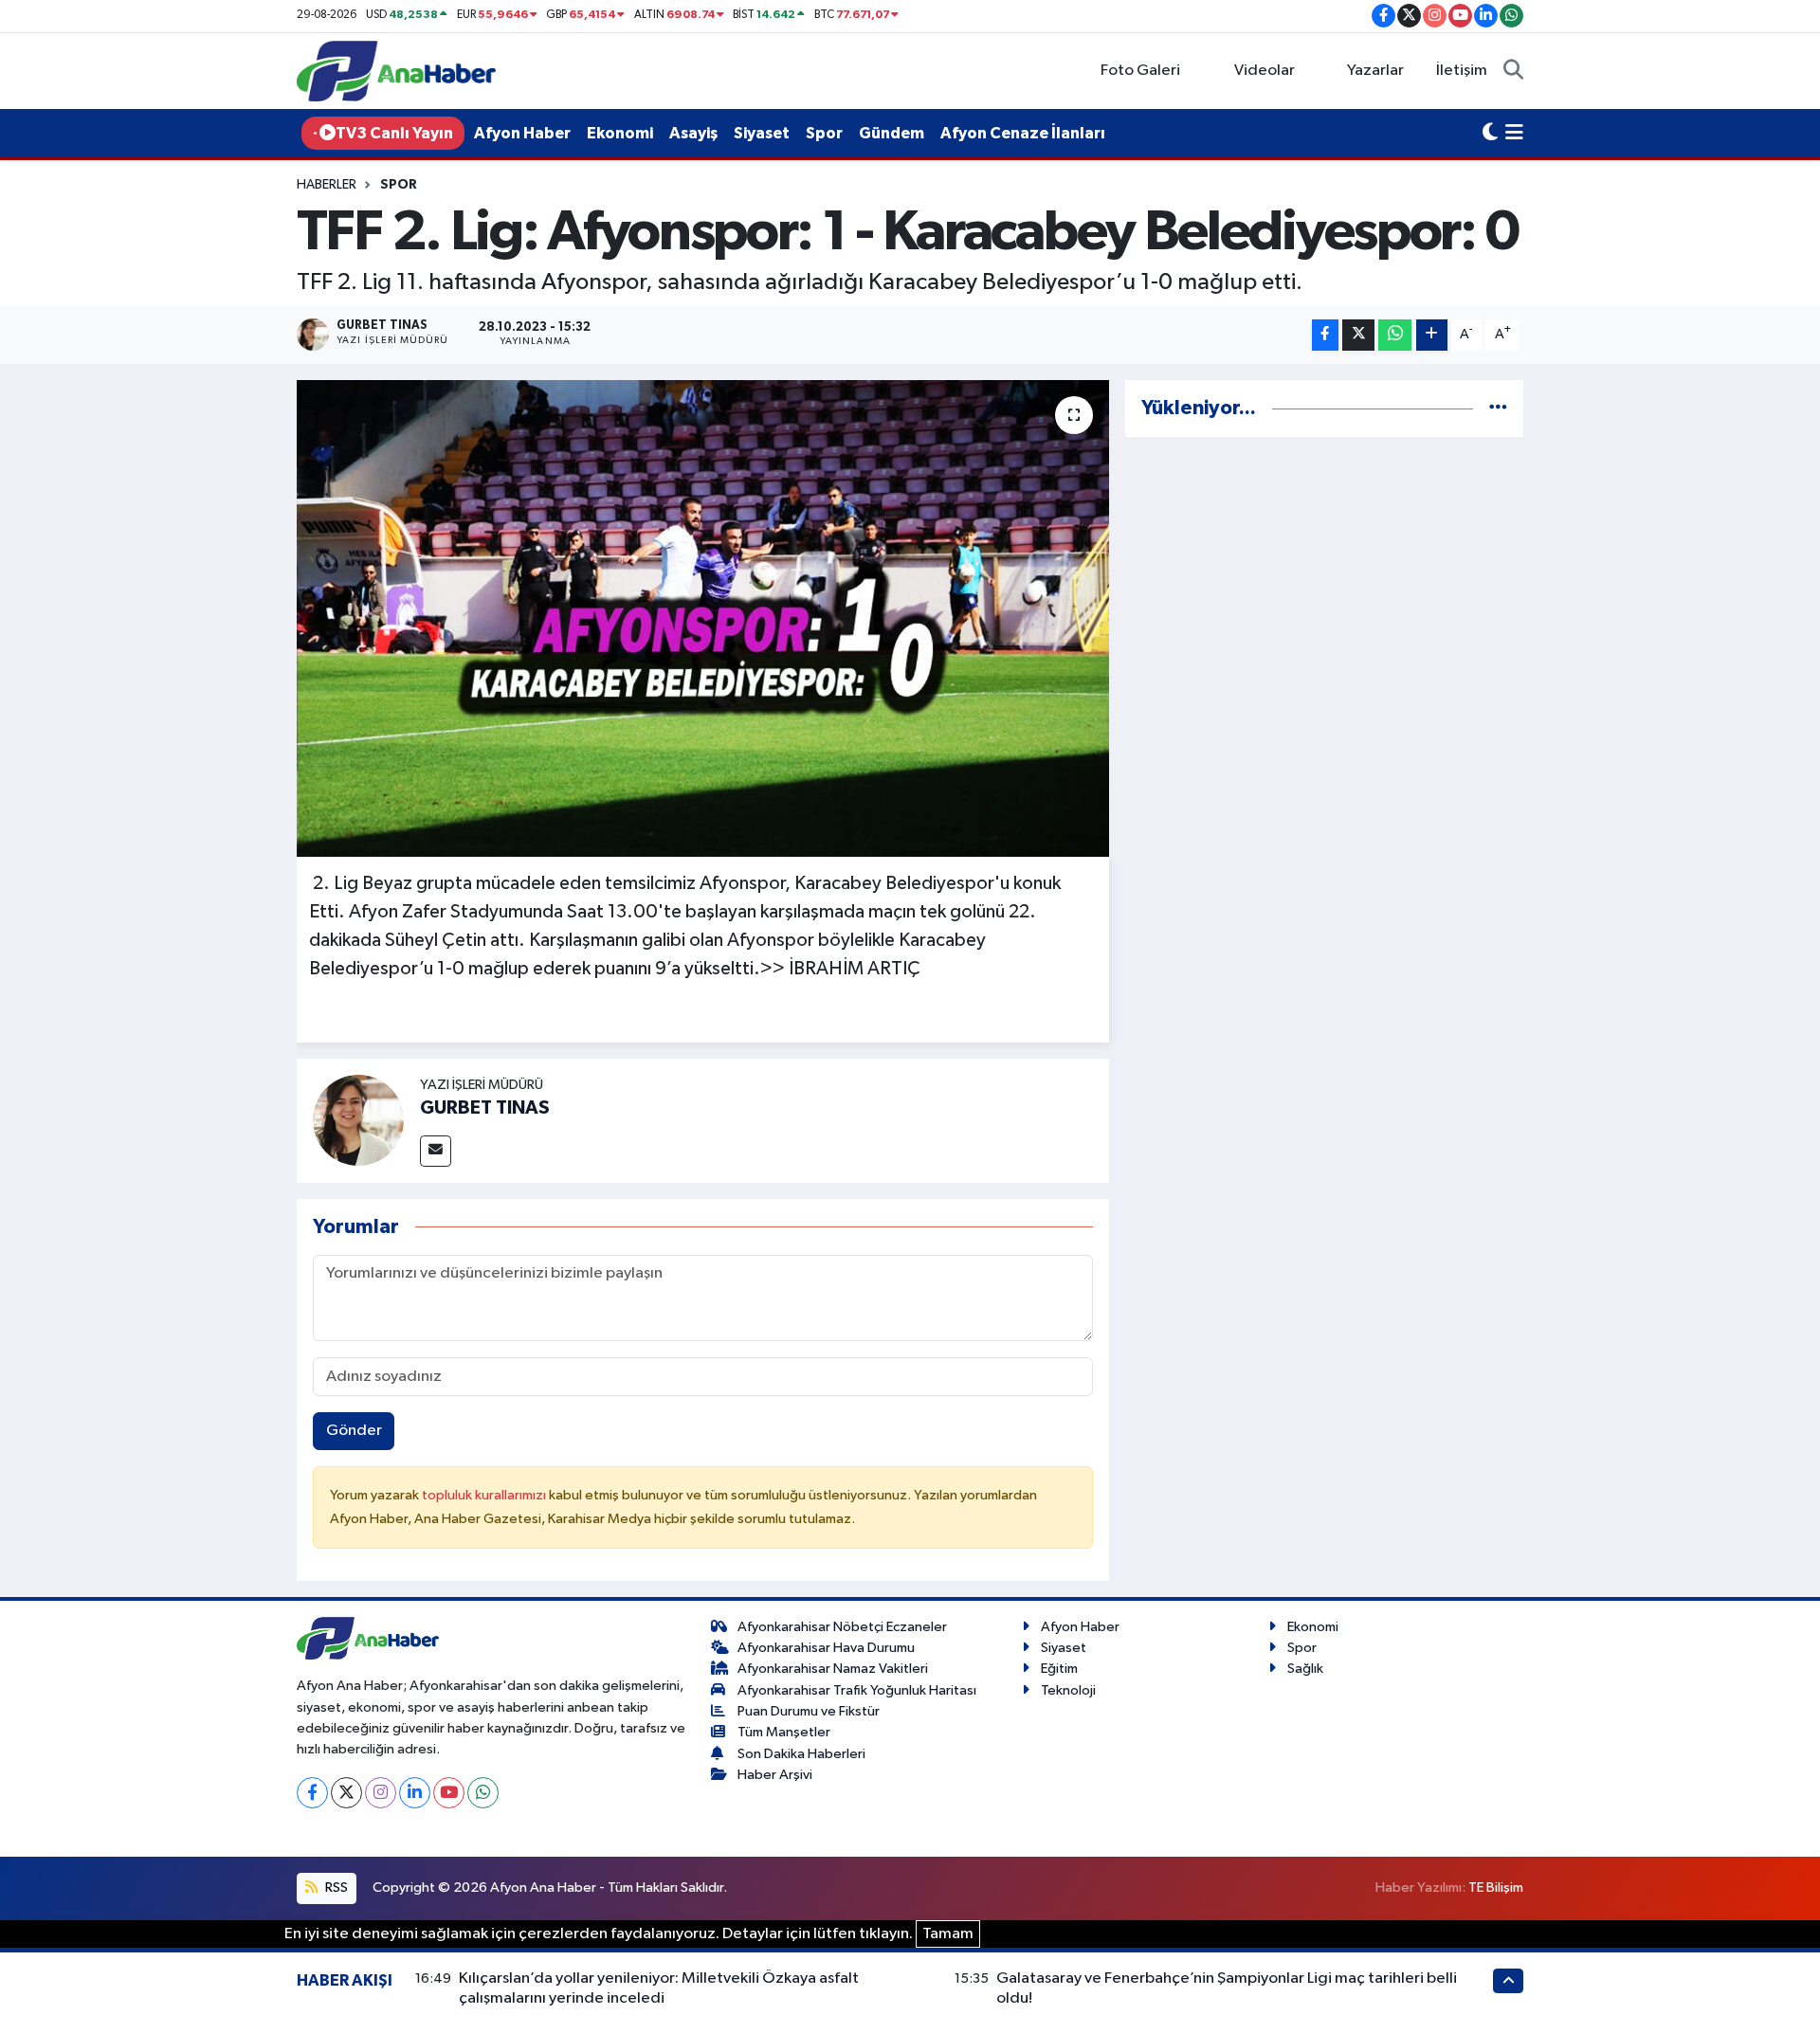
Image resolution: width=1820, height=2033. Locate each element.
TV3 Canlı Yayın (394, 133)
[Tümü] (1498, 408)
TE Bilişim (1496, 1888)
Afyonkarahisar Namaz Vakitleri (833, 1669)
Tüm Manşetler (784, 1732)
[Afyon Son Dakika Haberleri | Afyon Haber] (396, 71)
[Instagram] (381, 1793)
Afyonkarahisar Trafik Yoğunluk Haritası (857, 1690)
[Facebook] (312, 1793)
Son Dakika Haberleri (801, 1754)
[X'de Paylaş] (1358, 335)
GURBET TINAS (485, 1108)
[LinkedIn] (415, 1793)
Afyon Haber (522, 133)
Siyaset (762, 133)
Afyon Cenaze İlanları (1023, 133)
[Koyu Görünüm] (1490, 134)
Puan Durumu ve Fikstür (809, 1711)
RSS (335, 1888)
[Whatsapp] (483, 1793)
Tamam (948, 1934)
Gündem (892, 133)
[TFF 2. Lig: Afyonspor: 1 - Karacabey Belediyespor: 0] (703, 618)
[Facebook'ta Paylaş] (1325, 335)
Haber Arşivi (775, 1775)
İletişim (1462, 71)
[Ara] (1513, 71)
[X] (346, 1793)
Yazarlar (1375, 71)
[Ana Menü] (1514, 134)
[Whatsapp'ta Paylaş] (1395, 335)
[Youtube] (449, 1793)
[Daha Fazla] (1432, 335)
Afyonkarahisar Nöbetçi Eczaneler (842, 1627)
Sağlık (1305, 1669)
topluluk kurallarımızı (485, 1495)
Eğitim (1059, 1669)
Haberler (327, 185)
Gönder (354, 1431)
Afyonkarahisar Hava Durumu (826, 1648)
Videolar (1265, 71)
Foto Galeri (1140, 71)
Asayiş (693, 133)
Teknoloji (1068, 1690)
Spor (824, 133)
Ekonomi (620, 133)
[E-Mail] (436, 1151)
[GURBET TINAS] (358, 1120)
